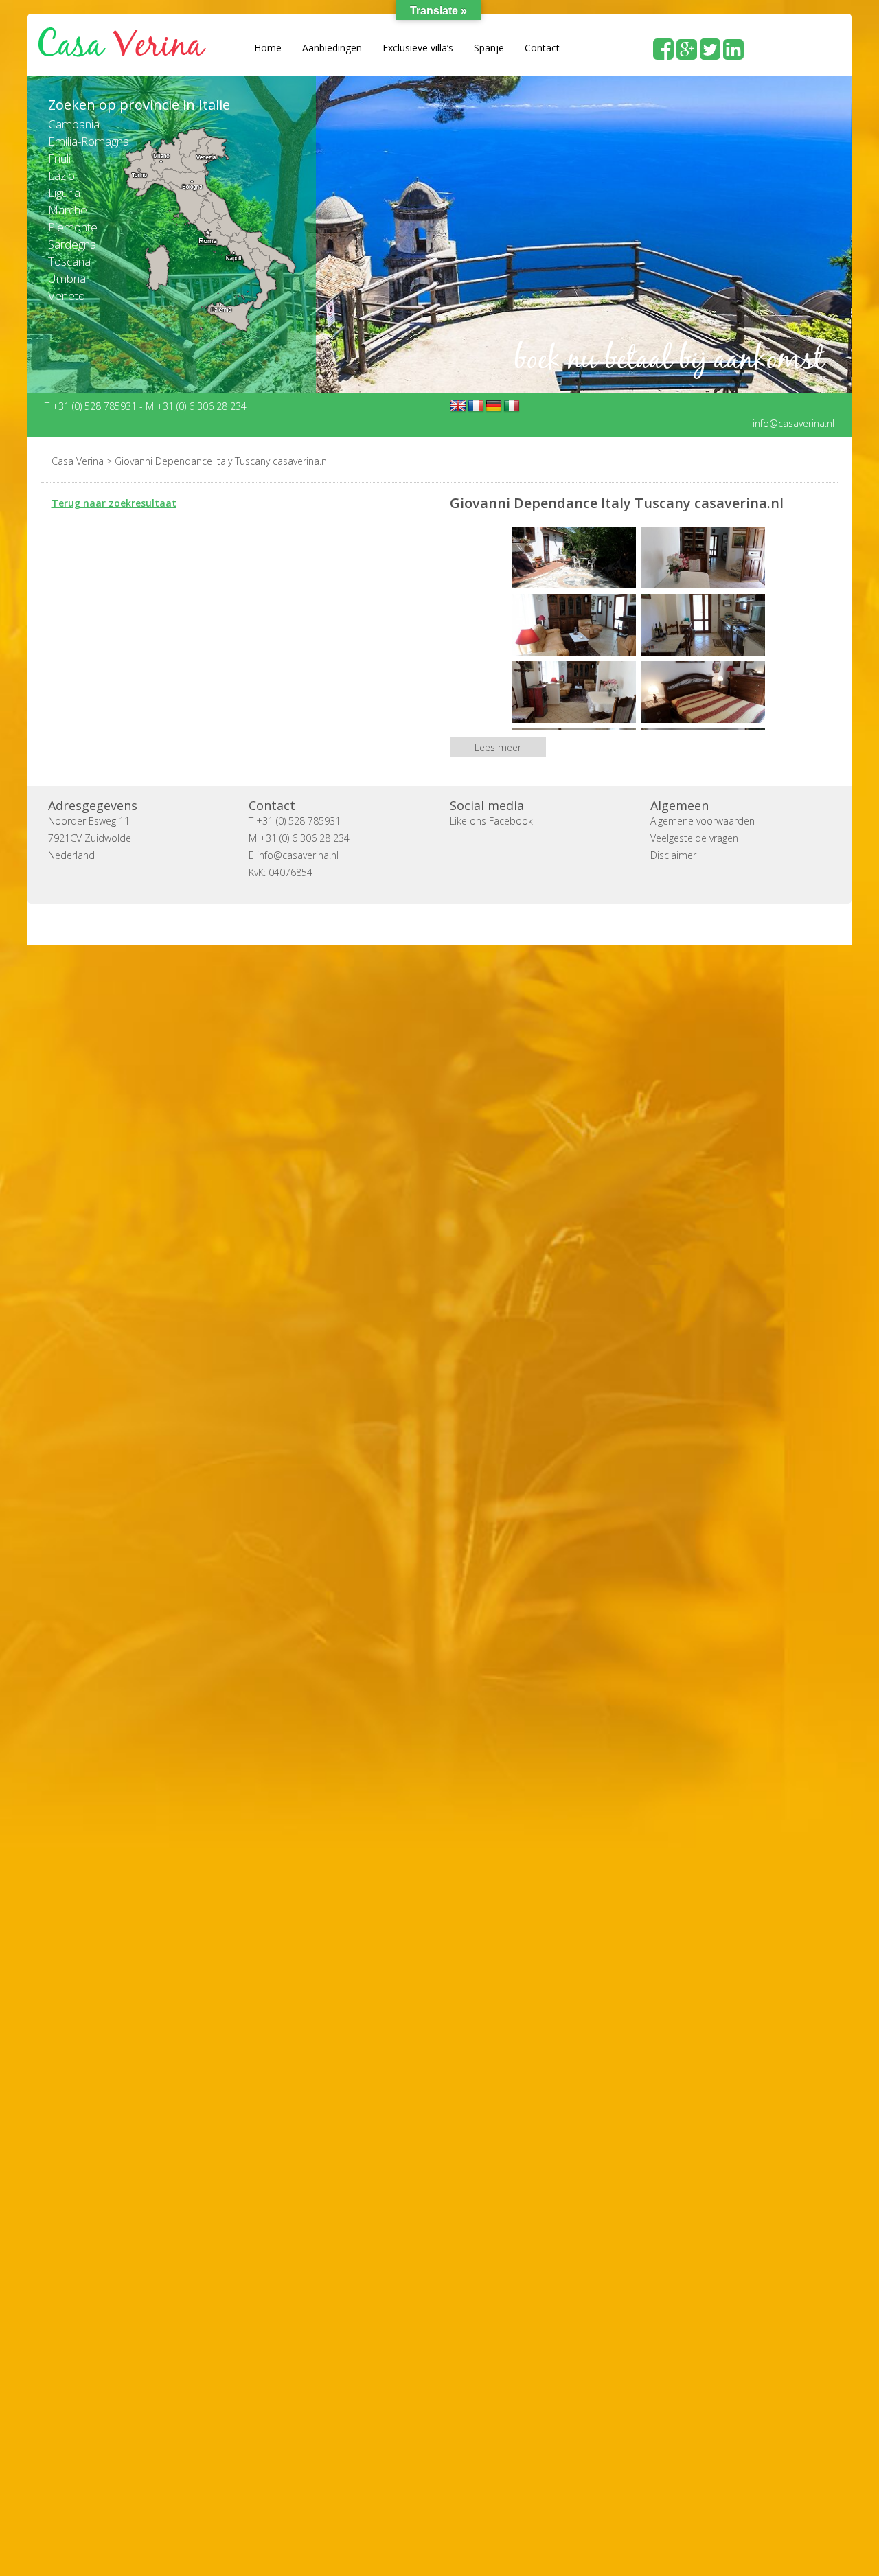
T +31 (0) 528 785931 (92, 405)
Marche (68, 210)
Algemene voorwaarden (703, 820)
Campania (74, 124)
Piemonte (73, 227)
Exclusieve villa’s (418, 48)
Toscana (69, 261)
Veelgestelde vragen (694, 837)
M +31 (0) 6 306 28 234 (196, 405)
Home (268, 48)
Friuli (59, 158)
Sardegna (72, 244)
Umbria (67, 278)
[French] (476, 406)
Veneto (67, 296)
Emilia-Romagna (89, 141)
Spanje (489, 48)
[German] (494, 406)
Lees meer (498, 747)
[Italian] (512, 406)
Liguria (64, 193)
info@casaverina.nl (794, 423)
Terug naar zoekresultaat (114, 502)
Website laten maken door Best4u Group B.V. (505, 923)
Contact (542, 48)
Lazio (61, 175)
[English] (458, 406)
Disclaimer (673, 854)
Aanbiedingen (332, 48)
